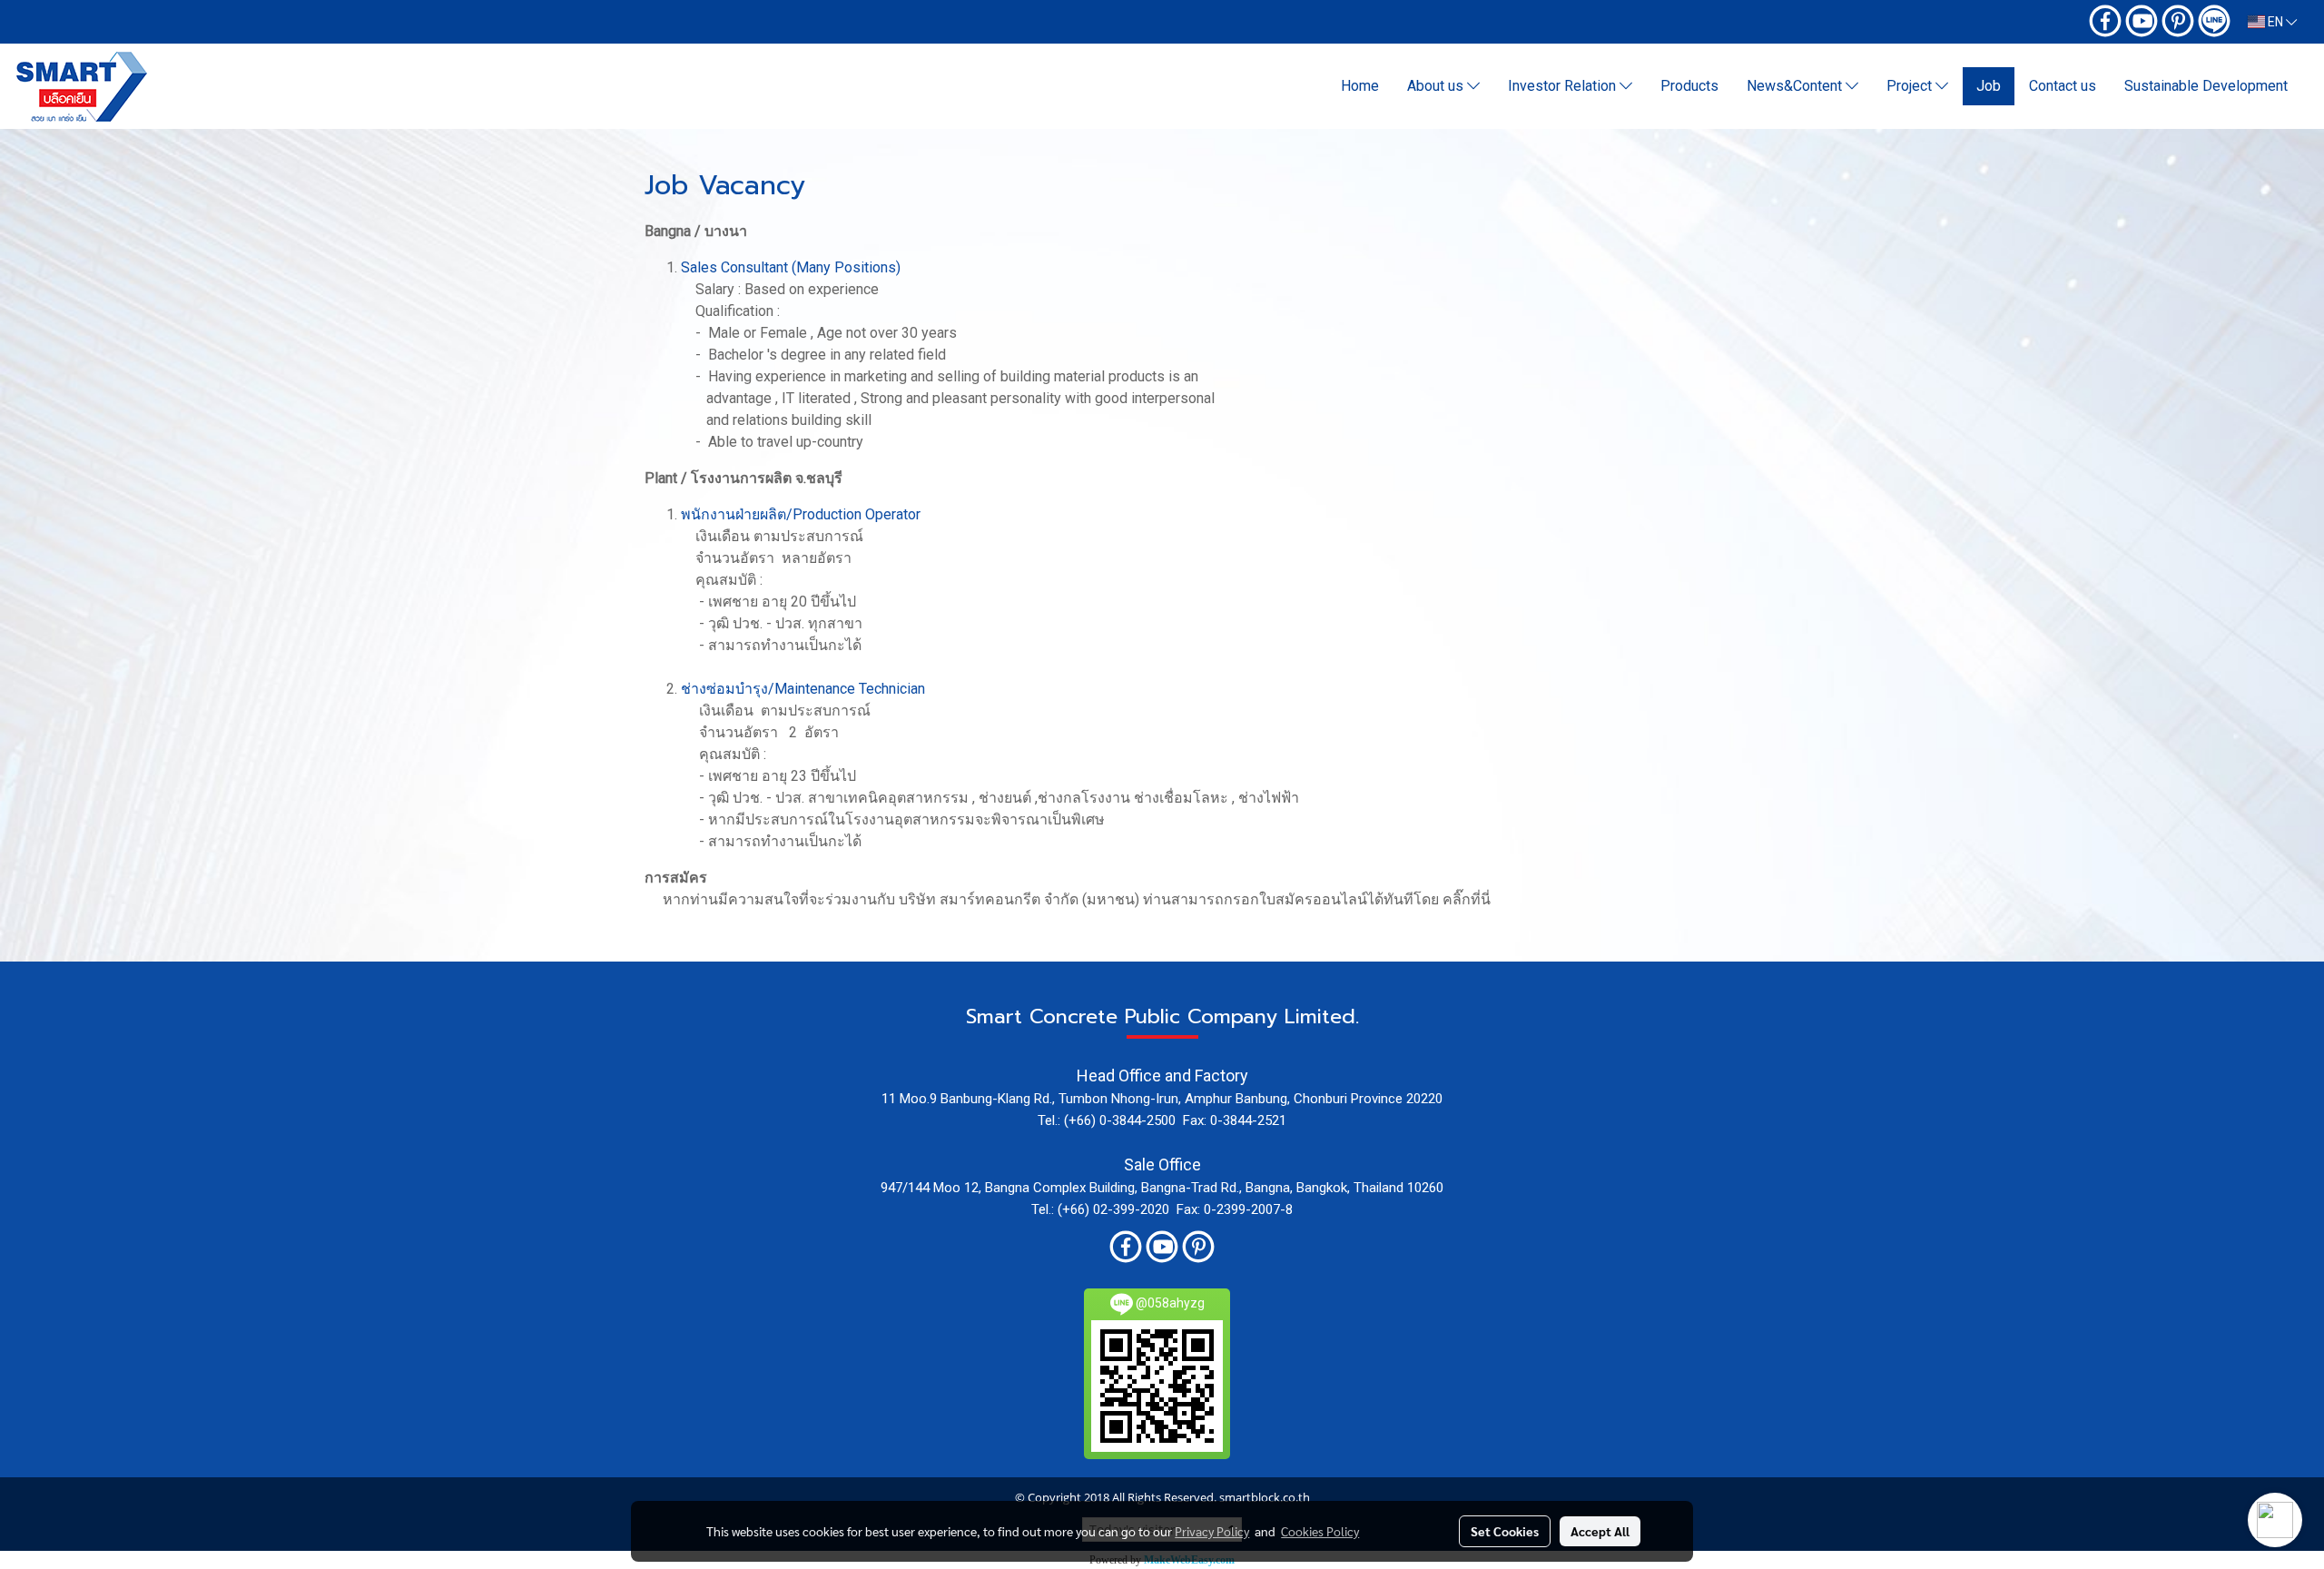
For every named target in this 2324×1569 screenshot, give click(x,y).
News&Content (1796, 86)
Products (1689, 86)
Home (1360, 86)
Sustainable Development (2206, 86)
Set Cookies (1505, 1531)
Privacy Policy (1212, 1531)
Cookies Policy (1320, 1531)
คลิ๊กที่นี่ (1467, 899)
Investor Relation (1564, 86)
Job (1989, 86)
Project (1911, 86)
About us (1437, 86)
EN (2275, 22)
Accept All (1600, 1531)
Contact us (2063, 86)
